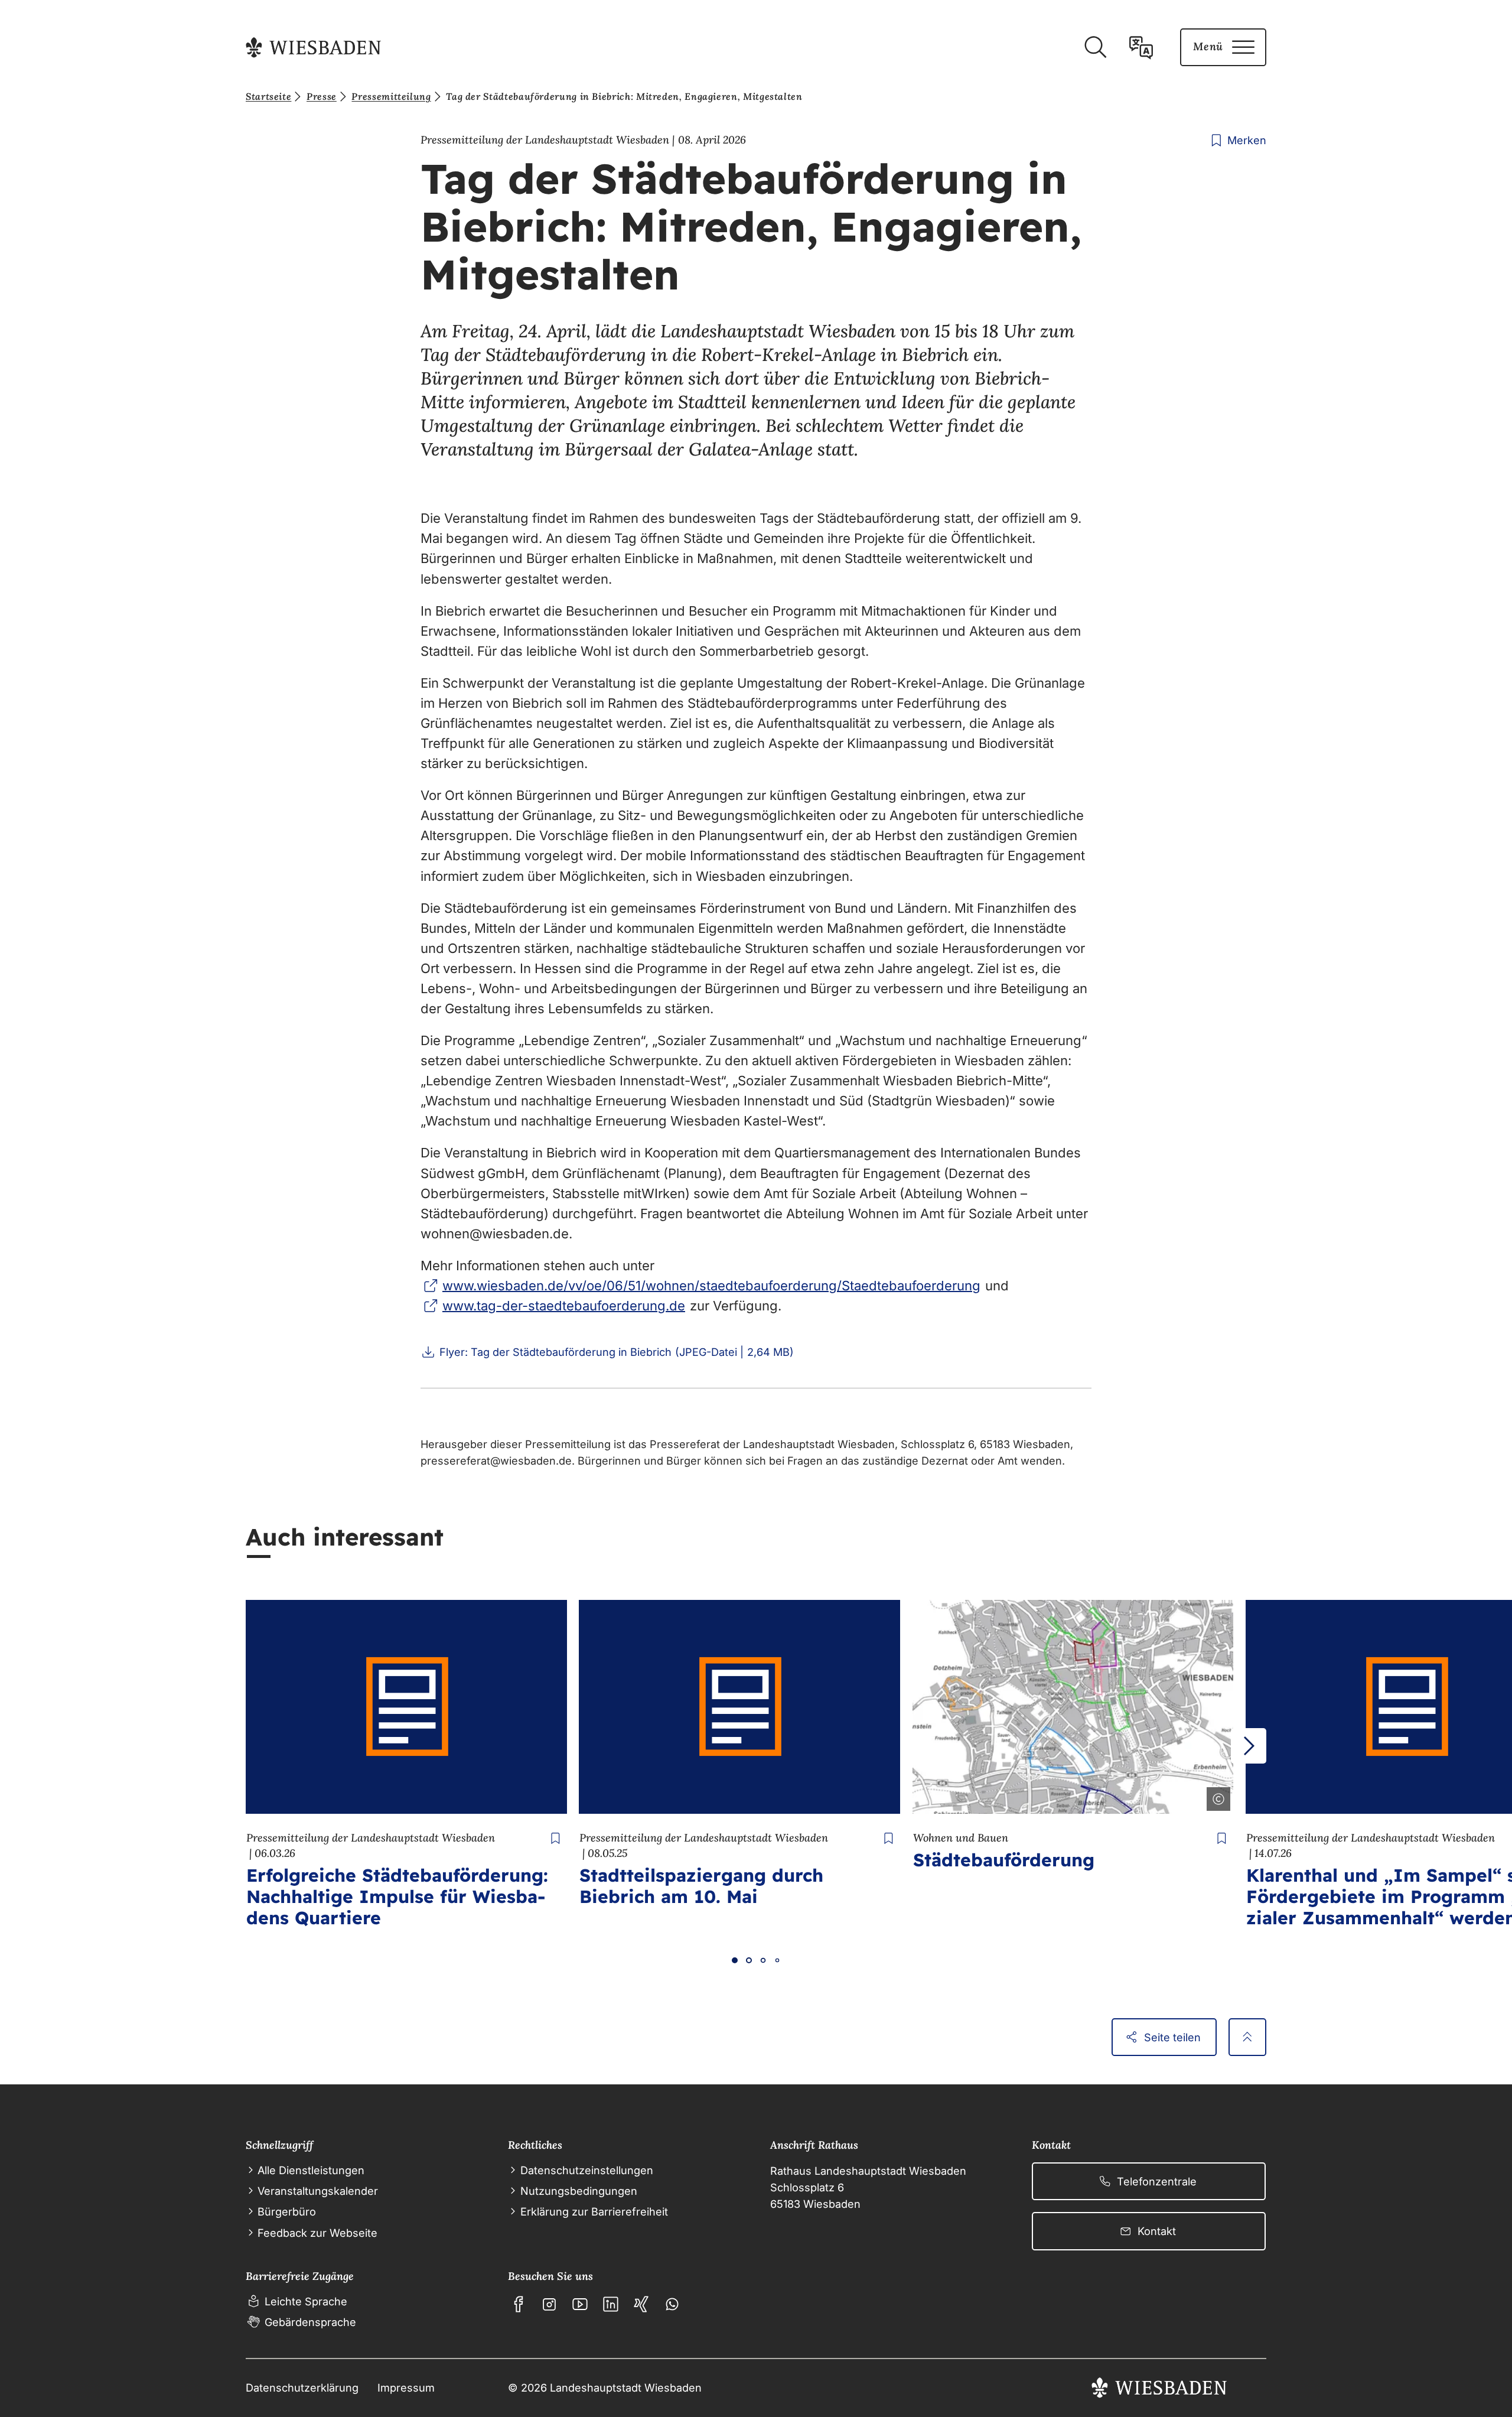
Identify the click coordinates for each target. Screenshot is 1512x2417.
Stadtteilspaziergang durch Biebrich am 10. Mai (701, 1886)
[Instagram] (549, 2304)
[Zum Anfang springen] (1247, 2037)
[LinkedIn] (611, 2304)
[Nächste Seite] (1249, 1746)
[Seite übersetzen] (1141, 47)
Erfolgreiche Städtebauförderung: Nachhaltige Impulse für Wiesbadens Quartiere (397, 1896)
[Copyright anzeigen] (1216, 1797)
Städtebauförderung (1004, 1860)
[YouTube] (580, 2304)
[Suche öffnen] (1095, 47)
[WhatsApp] (672, 2304)
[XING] (641, 2304)
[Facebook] (519, 2304)
